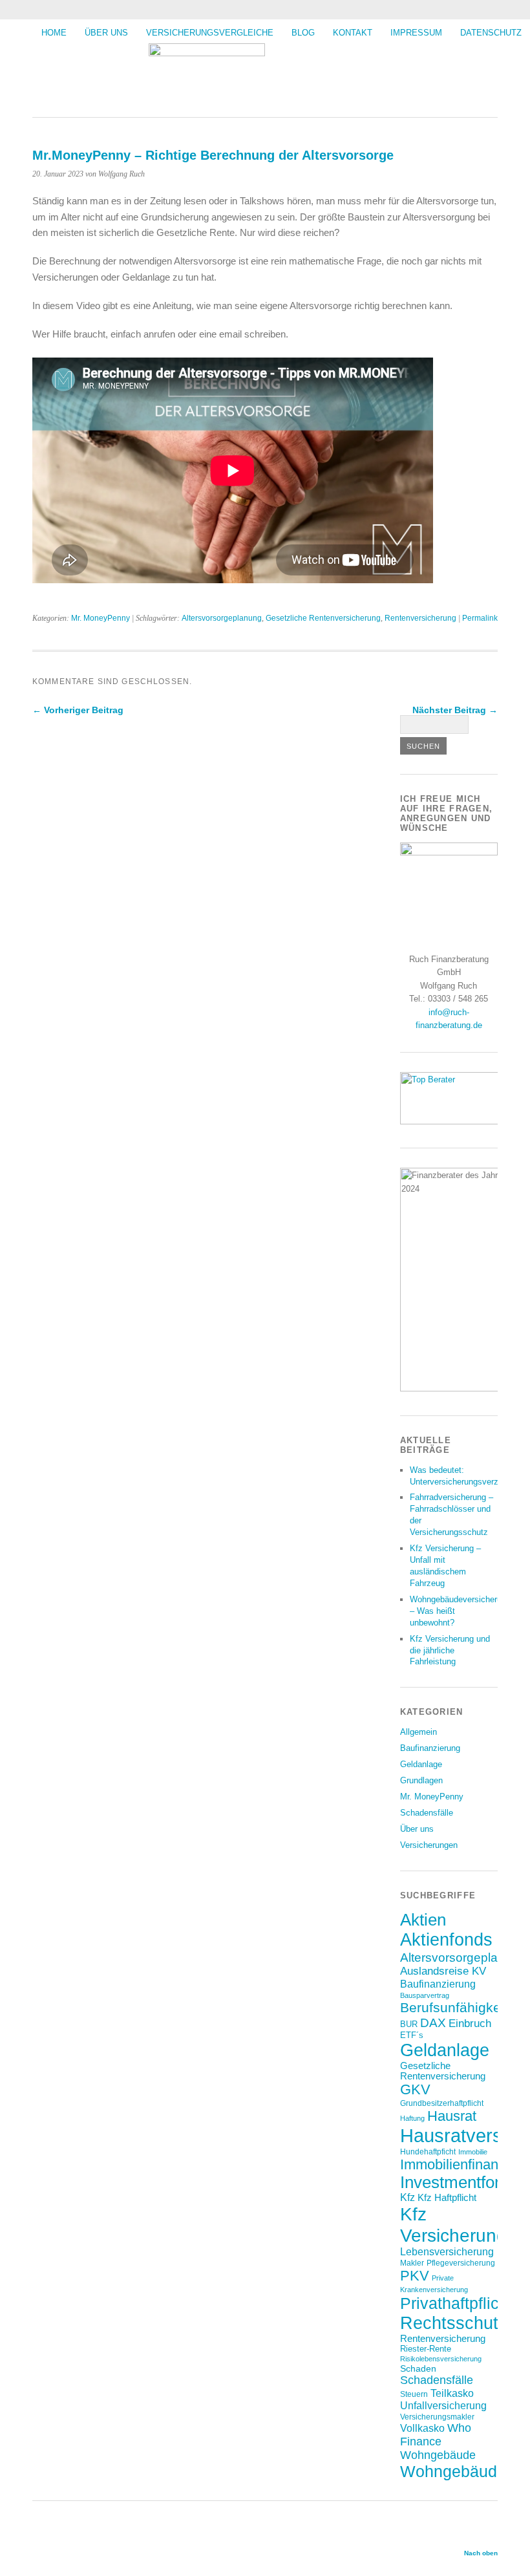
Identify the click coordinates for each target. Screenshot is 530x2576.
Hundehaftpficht (428, 2152)
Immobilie (473, 2152)
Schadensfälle (427, 1813)
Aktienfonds (446, 1940)
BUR (409, 2024)
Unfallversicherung (443, 2405)
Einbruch (470, 2023)
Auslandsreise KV (443, 1971)
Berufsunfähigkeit (454, 2007)
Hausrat (452, 2116)
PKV (415, 2276)
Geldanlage (421, 1764)
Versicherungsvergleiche (210, 33)
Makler (412, 2263)
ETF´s (412, 2035)
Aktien (423, 1920)
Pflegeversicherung (461, 2263)
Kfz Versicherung (453, 2225)
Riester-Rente (426, 2349)
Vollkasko (422, 2428)
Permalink (480, 618)
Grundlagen (421, 1780)
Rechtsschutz (454, 2323)
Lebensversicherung (447, 2252)
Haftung (412, 2118)
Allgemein (419, 1732)
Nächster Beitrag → (455, 710)
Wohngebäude (438, 2455)
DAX (433, 2023)
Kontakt (353, 33)
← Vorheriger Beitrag (78, 710)
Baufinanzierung (430, 1748)
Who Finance (436, 2435)
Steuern (414, 2394)
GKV (415, 2089)
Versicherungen (429, 1845)
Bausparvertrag (425, 1995)
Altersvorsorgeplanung (222, 618)
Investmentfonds (461, 2182)
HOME (54, 33)
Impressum (416, 33)
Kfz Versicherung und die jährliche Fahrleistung (450, 1650)
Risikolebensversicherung (441, 2359)
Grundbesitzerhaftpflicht (442, 2103)
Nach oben (481, 2553)
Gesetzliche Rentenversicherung (323, 618)
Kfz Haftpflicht (447, 2198)
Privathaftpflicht (456, 2303)
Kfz (408, 2197)
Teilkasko (452, 2393)
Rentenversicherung (420, 618)
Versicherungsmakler (437, 2417)
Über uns (106, 33)
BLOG (303, 33)
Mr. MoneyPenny (101, 618)
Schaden (418, 2368)
